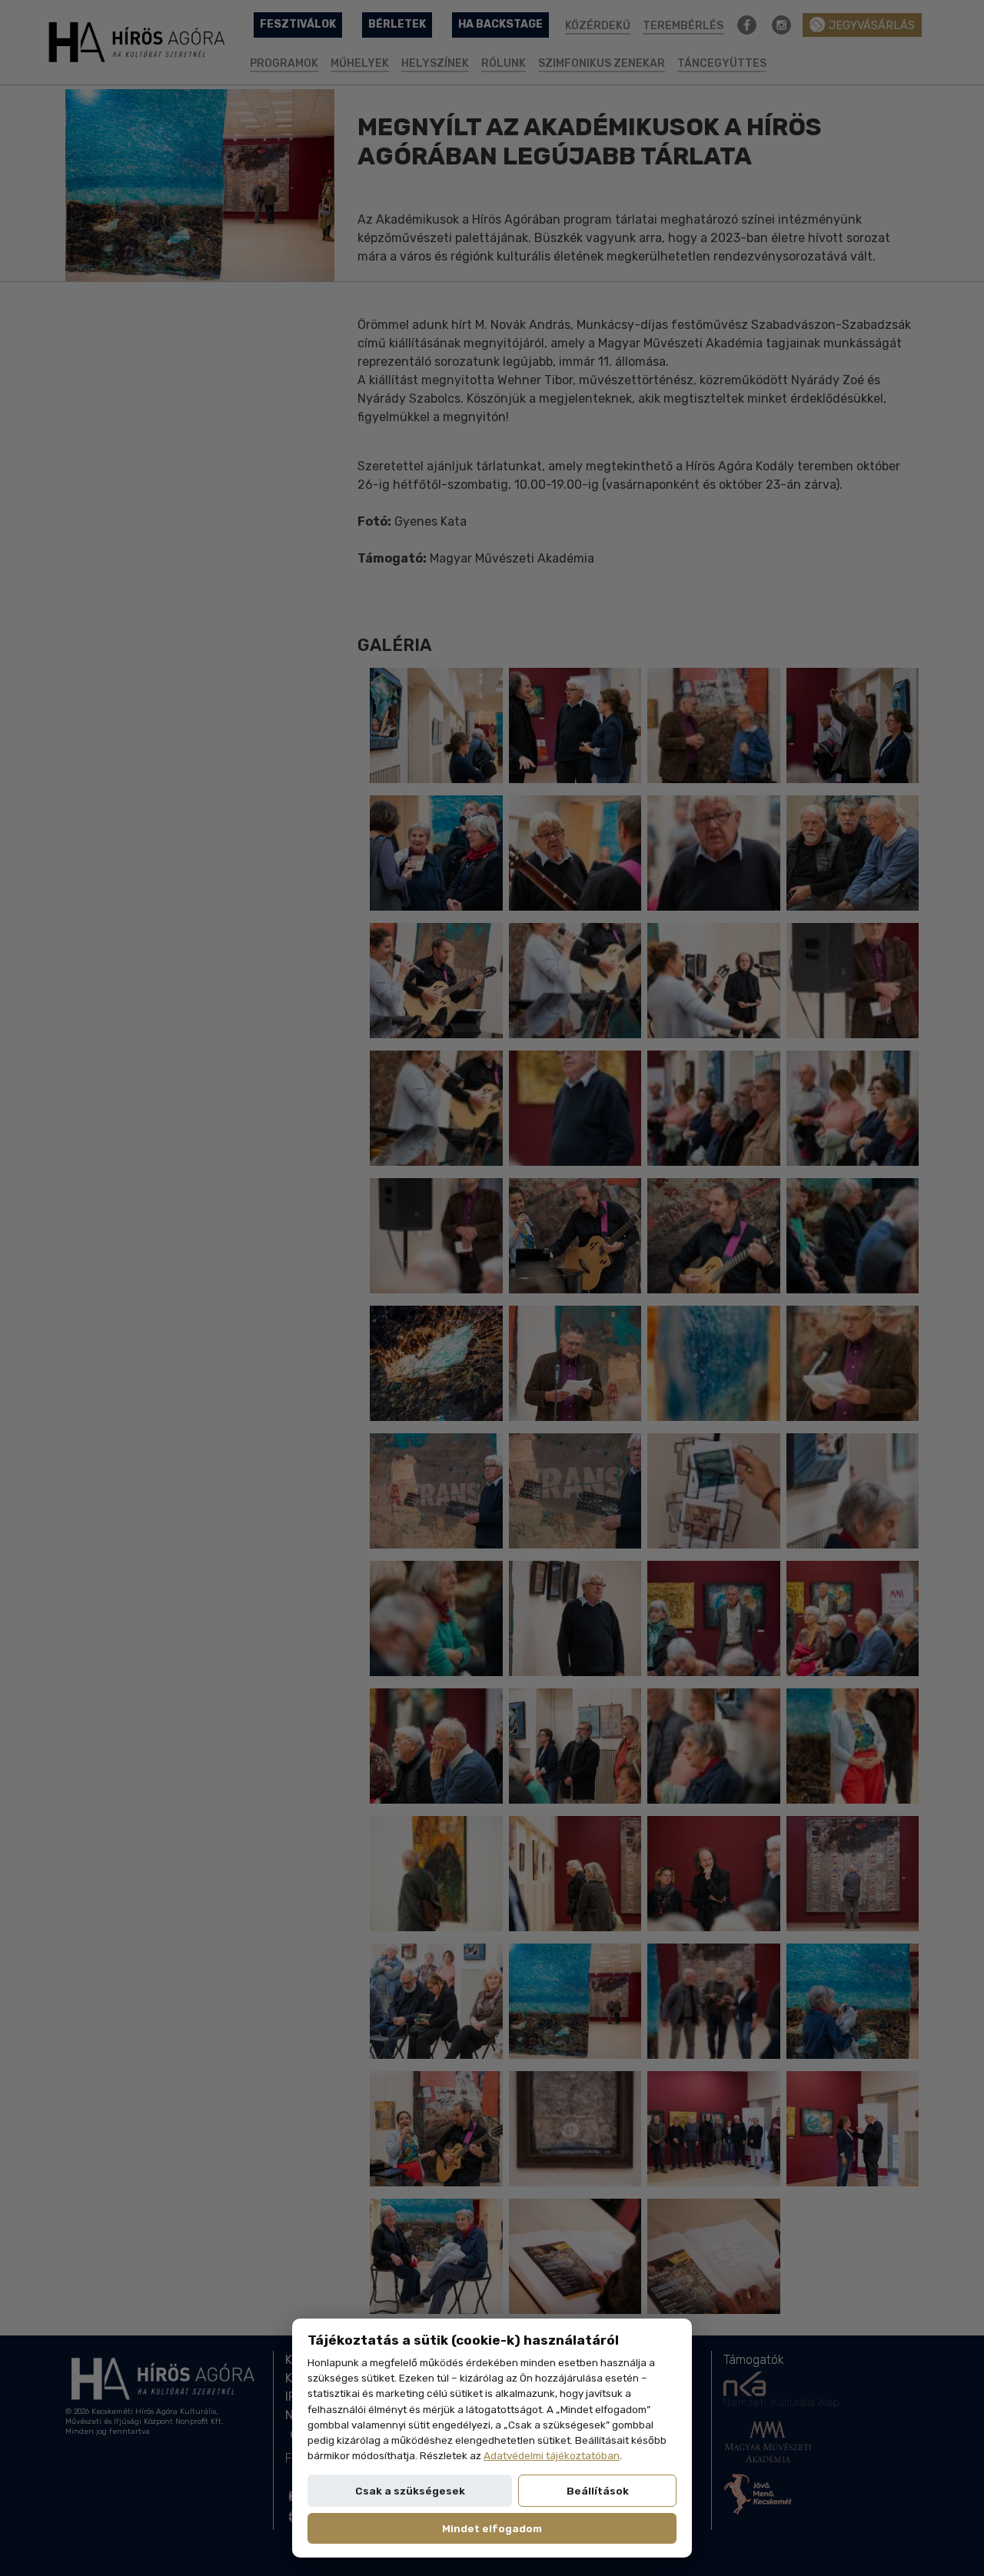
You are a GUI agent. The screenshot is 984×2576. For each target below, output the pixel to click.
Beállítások (598, 2491)
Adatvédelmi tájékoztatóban (552, 2455)
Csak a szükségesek (410, 2491)
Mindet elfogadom (492, 2528)
